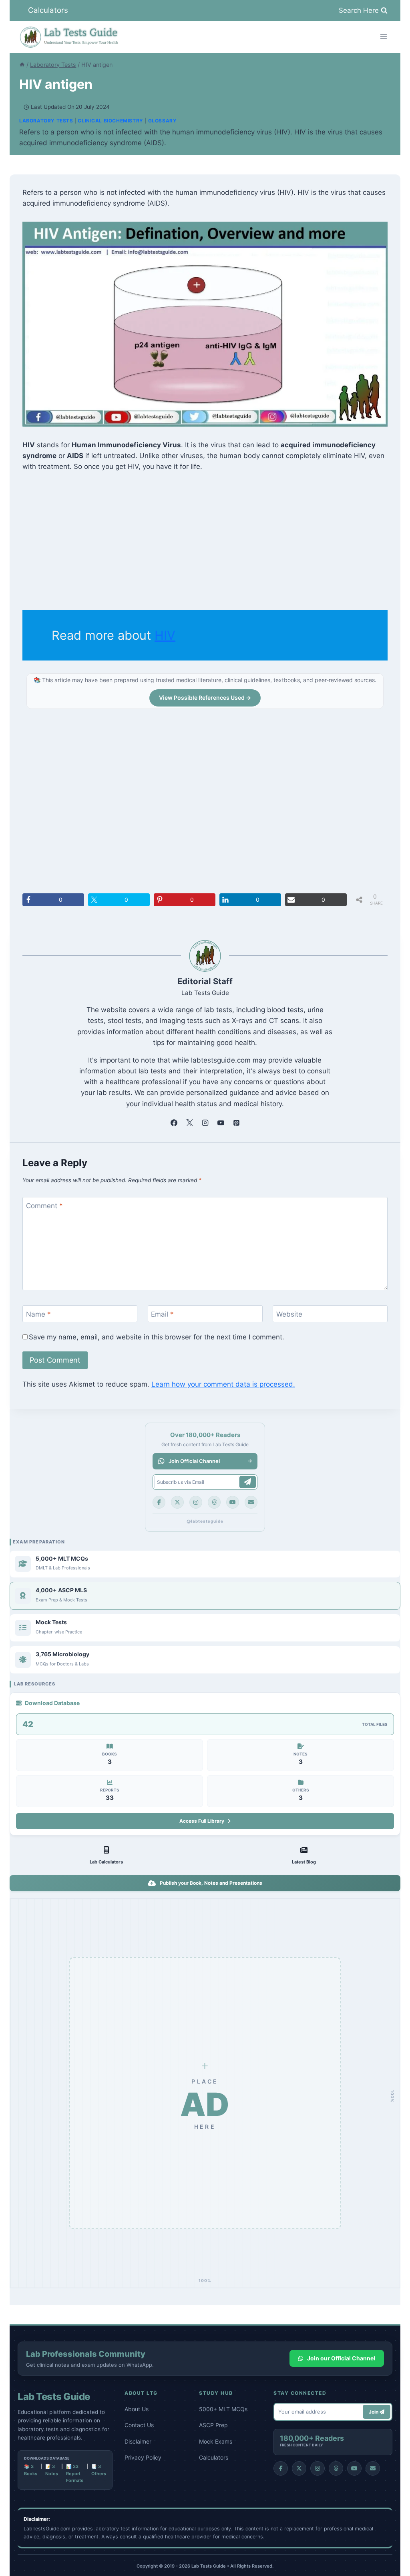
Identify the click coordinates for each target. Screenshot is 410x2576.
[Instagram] (196, 1502)
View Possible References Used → (205, 698)
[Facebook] (159, 1502)
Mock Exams (216, 2441)
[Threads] (214, 1502)
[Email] (251, 1502)
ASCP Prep (213, 2425)
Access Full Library (202, 1821)
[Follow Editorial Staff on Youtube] (221, 1123)
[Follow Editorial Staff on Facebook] (174, 1123)
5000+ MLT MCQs (223, 2409)
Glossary (163, 121)
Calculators (48, 10)
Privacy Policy (143, 2457)
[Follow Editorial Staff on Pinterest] (236, 1123)
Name (38, 1314)
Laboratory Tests (46, 121)
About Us (137, 2409)
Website (289, 1314)
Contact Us (139, 2425)
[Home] (22, 65)
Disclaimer (138, 2441)
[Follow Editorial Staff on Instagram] (205, 1123)
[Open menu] (383, 37)
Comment (44, 1206)
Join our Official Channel (341, 2358)
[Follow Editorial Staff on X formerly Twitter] (189, 1123)
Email (162, 1314)
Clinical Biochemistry (111, 121)
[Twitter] (177, 1502)
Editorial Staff (205, 981)
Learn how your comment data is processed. (223, 1384)
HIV (165, 635)
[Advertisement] (205, 541)
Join (374, 2412)
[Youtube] (233, 1502)
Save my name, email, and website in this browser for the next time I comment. (157, 1337)
